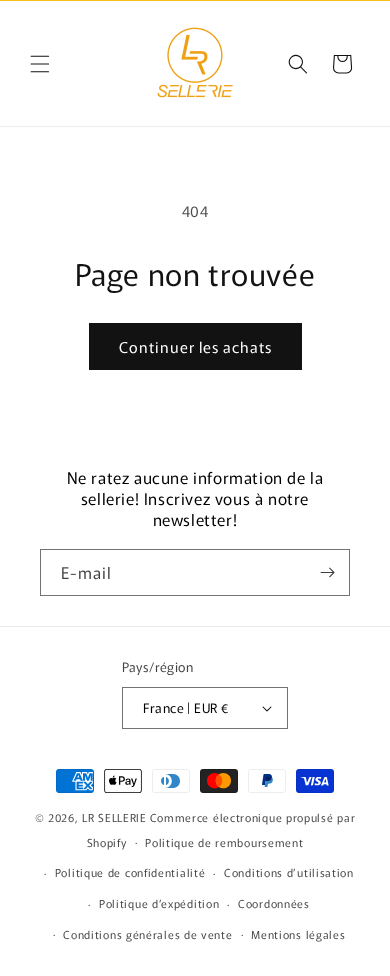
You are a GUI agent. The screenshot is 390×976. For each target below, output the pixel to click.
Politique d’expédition (159, 903)
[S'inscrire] (327, 572)
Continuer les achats (195, 346)
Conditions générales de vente (147, 934)
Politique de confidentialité (130, 872)
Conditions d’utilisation (289, 872)
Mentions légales (298, 934)
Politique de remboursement (224, 842)
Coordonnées (274, 903)
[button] (40, 64)
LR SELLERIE (114, 817)
